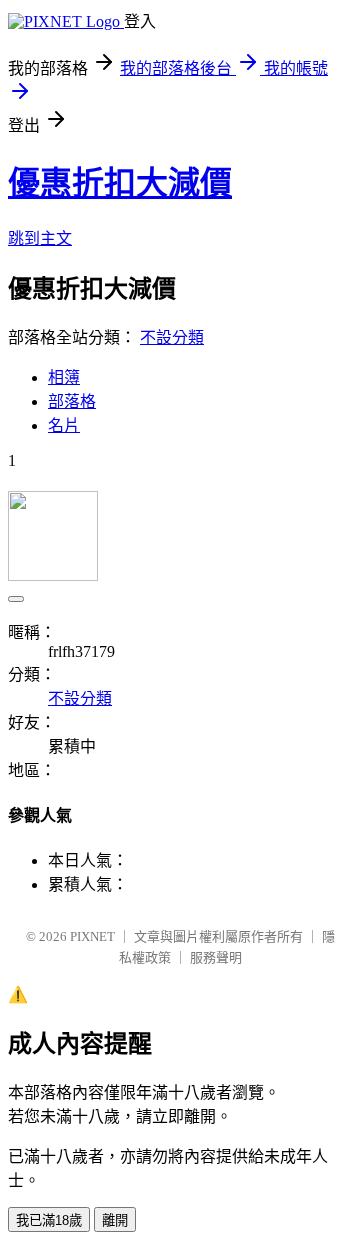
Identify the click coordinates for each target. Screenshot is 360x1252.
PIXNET (92, 936)
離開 (115, 1220)
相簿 (64, 377)
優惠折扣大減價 (120, 183)
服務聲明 (216, 957)
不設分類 (172, 337)
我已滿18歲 (49, 1220)
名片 (64, 425)
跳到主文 (40, 238)
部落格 (72, 401)
